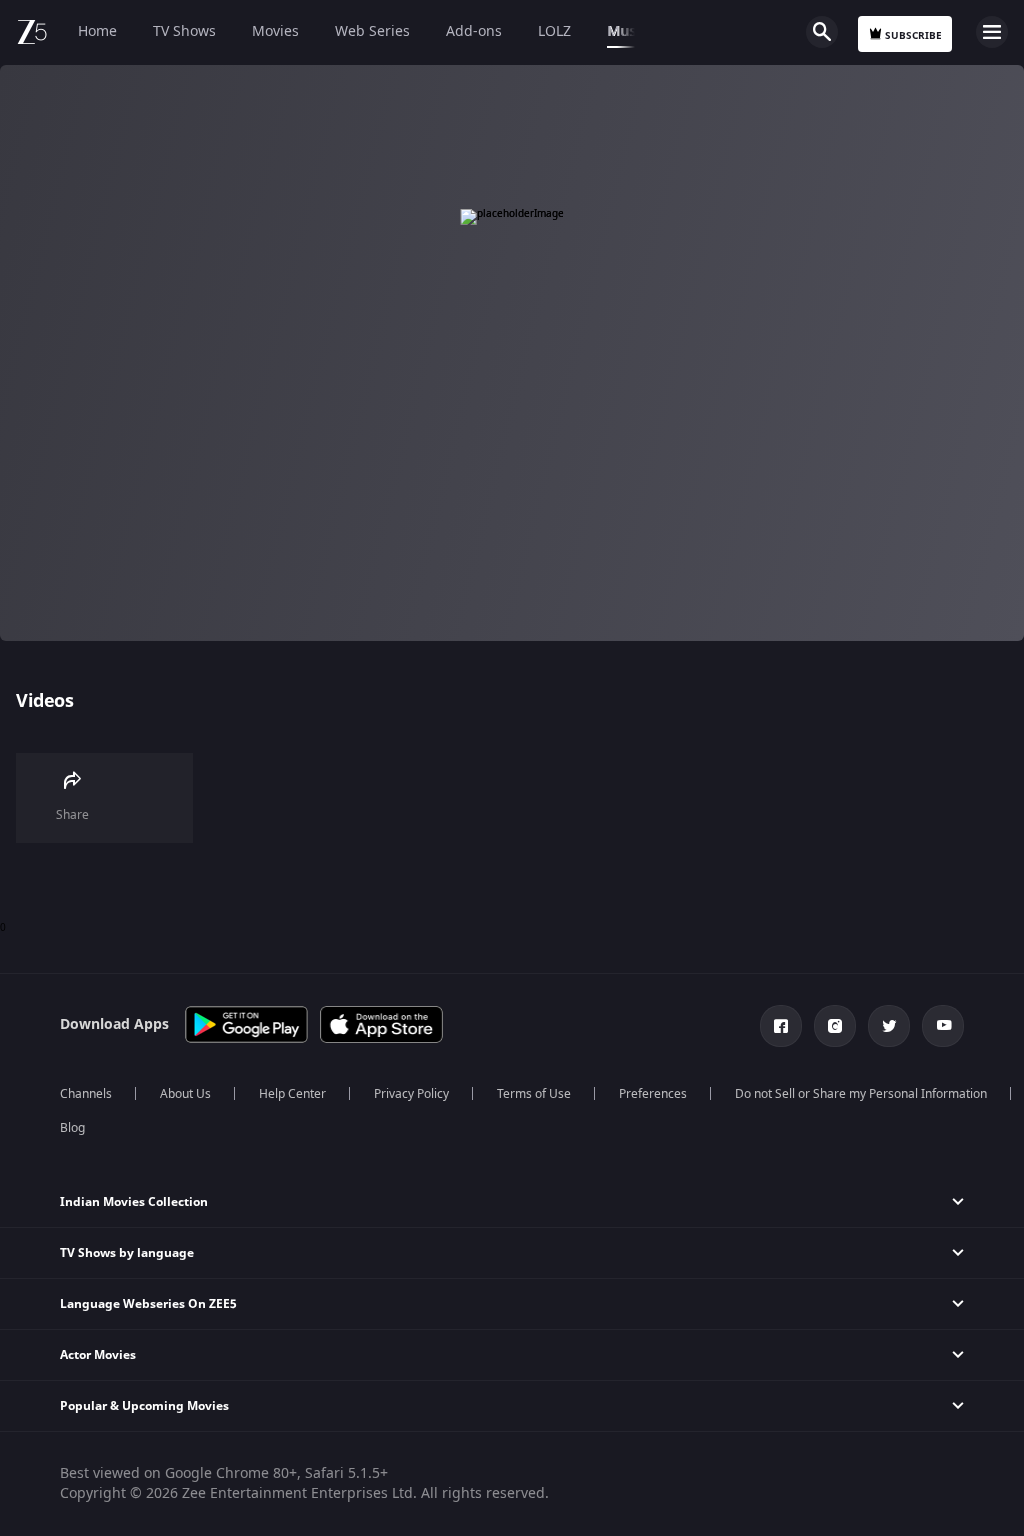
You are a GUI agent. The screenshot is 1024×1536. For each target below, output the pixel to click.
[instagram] (835, 1026)
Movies (275, 31)
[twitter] (889, 1026)
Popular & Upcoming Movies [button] (144, 1406)
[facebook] (781, 1026)
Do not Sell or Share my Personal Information (861, 1094)
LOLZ (554, 31)
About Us (185, 1094)
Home (97, 31)
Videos (44, 701)
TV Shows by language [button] (127, 1253)
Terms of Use (534, 1094)
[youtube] (943, 1026)
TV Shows (184, 31)
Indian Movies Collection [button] (134, 1202)
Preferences (653, 1094)
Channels (86, 1094)
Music (627, 31)
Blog (72, 1128)
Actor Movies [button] (98, 1355)
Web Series (372, 31)
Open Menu (992, 32)
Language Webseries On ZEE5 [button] (148, 1304)
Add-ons (474, 31)
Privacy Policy (411, 1094)
